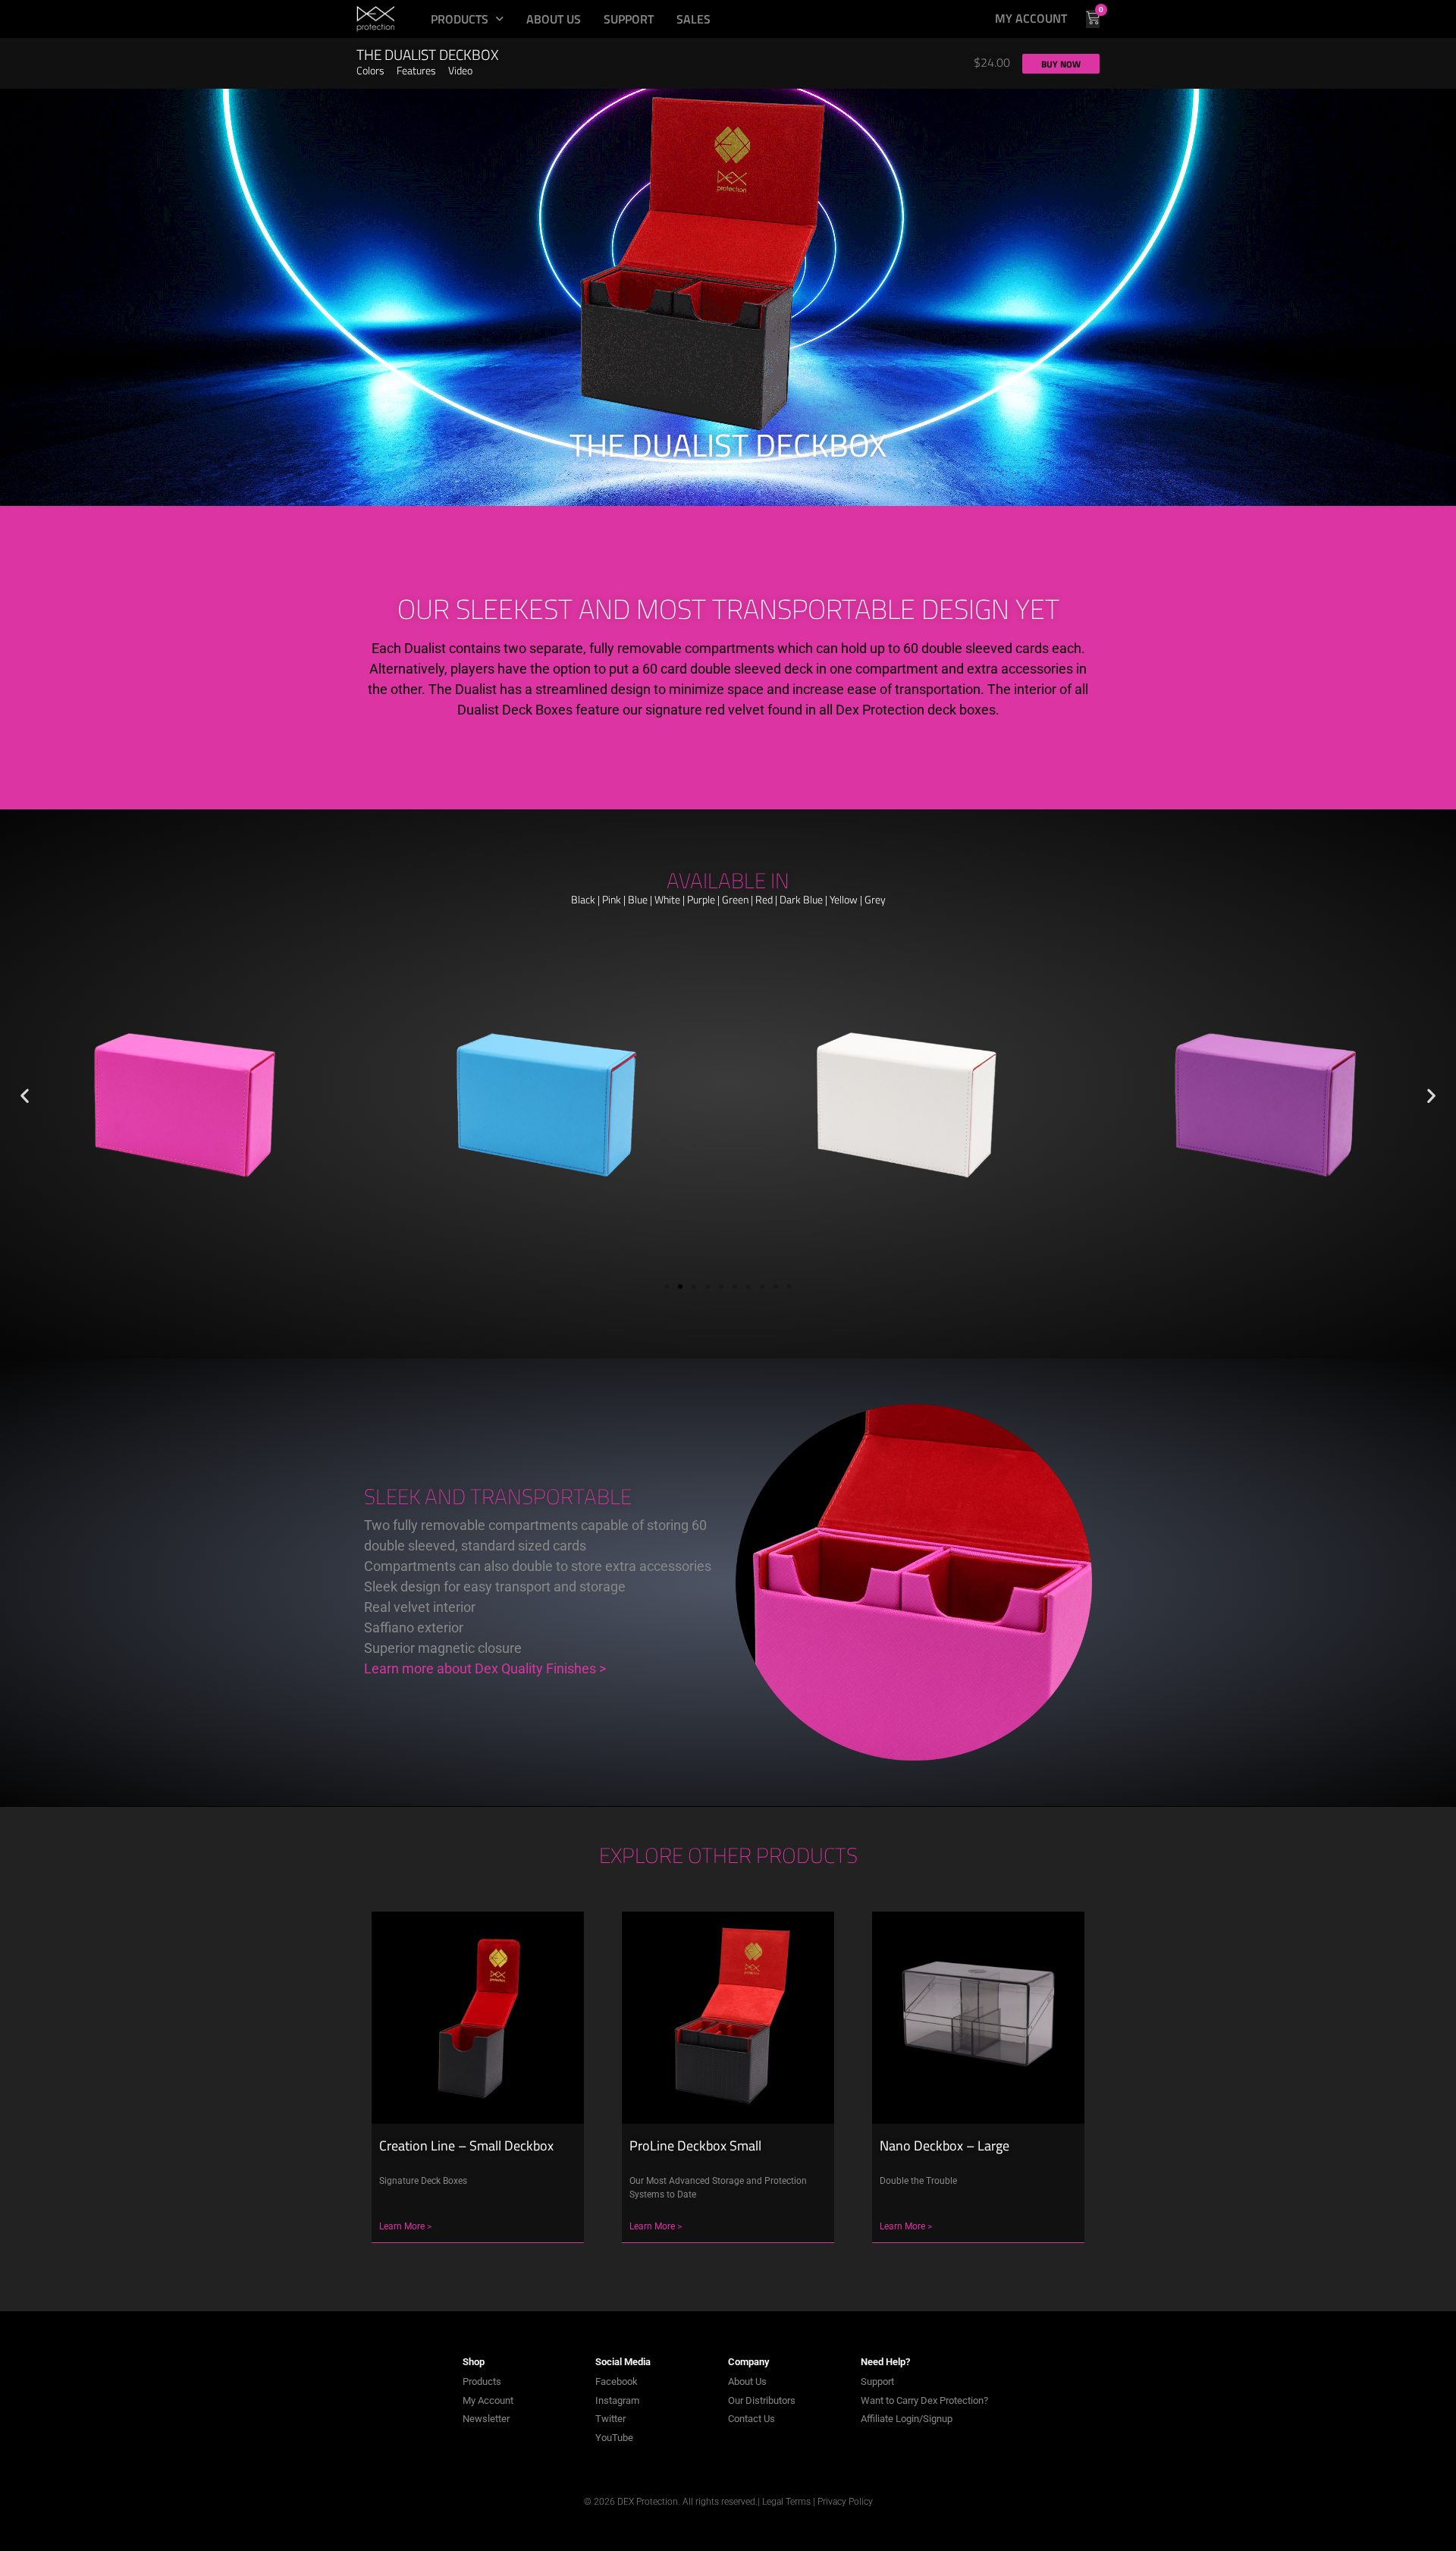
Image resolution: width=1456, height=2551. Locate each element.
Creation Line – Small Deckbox (466, 2146)
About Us (554, 19)
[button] (992, 62)
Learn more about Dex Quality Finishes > (485, 1668)
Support (629, 19)
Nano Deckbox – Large (945, 2146)
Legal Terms (786, 2502)
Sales (693, 19)
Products (460, 19)
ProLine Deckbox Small (695, 2146)
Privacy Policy (845, 2502)
